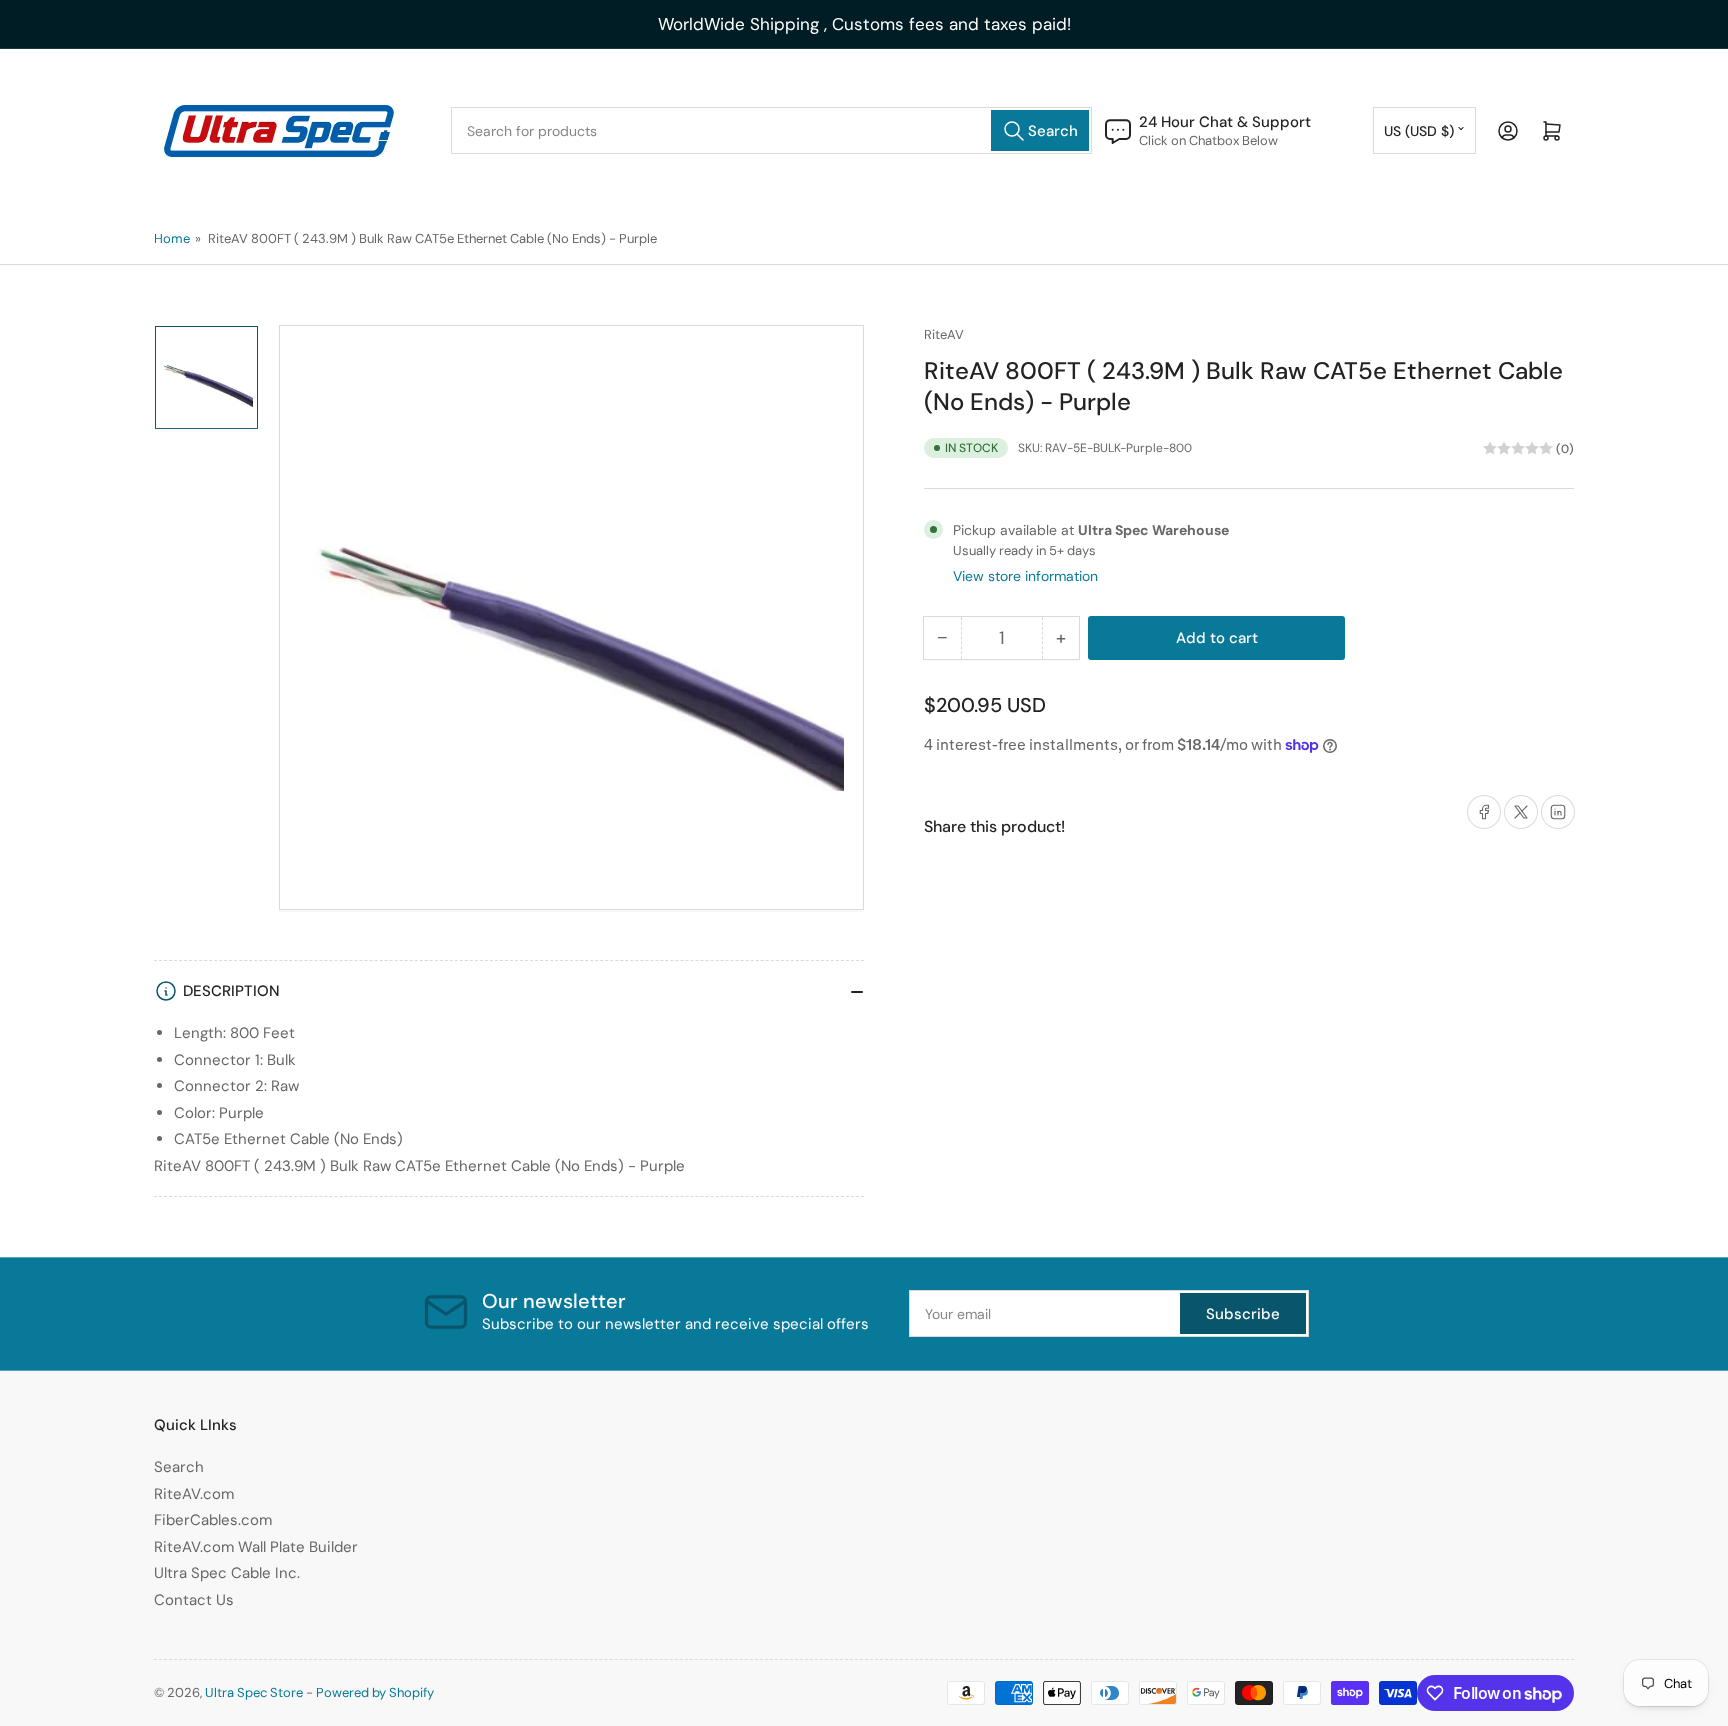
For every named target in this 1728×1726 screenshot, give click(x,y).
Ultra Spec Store (254, 1692)
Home (172, 238)
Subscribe (1243, 1314)
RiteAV (944, 334)
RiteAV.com (194, 1494)
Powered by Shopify (375, 1692)
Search (179, 1467)
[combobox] (771, 130)
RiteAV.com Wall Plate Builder (256, 1547)
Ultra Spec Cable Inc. (227, 1573)
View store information (1025, 576)
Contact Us (194, 1600)
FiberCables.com (213, 1520)
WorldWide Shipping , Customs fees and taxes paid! (864, 24)
